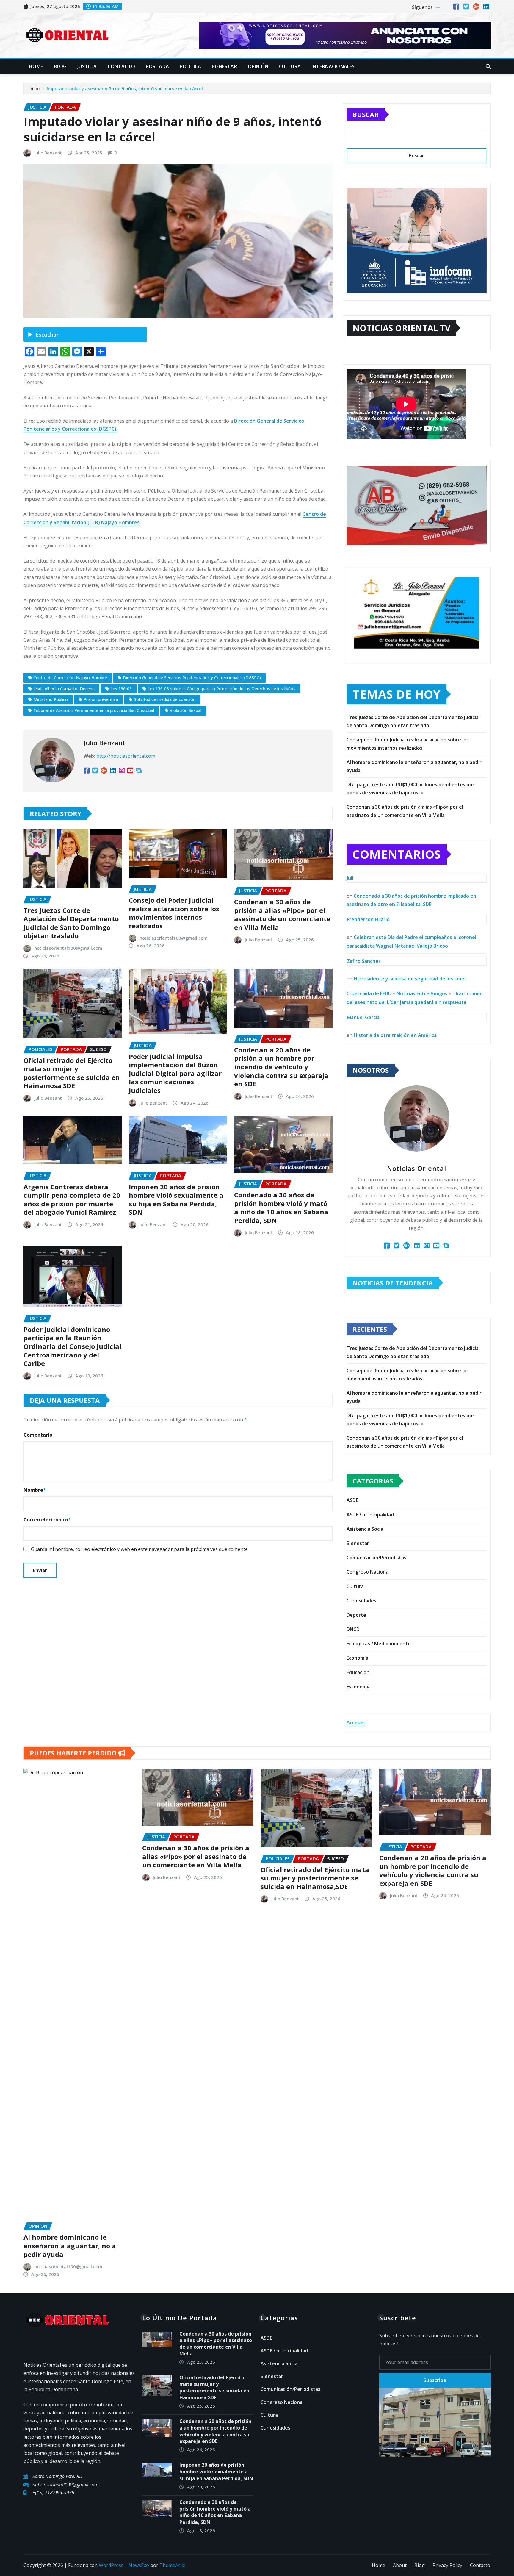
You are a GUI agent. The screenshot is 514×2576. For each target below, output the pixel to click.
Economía (357, 1658)
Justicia (87, 66)
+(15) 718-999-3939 (53, 2493)
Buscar (366, 114)
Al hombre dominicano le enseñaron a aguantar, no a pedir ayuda (70, 2245)
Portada (157, 66)
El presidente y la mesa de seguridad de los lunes (410, 979)
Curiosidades (361, 1601)
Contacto (121, 66)
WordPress (111, 2565)
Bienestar (224, 66)
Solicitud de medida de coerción (165, 699)
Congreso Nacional (368, 1572)
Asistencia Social (366, 1529)
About (400, 2565)
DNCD (353, 1629)
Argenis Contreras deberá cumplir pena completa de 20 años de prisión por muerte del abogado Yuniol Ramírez (72, 1199)
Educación (358, 1672)
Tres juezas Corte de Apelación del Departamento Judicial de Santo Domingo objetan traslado (71, 923)
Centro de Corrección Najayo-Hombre (70, 678)
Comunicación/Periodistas (376, 1558)
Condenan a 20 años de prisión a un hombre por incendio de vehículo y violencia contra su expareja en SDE (281, 1067)
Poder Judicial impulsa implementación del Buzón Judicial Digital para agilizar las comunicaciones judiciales (175, 1073)
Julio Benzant (48, 153)
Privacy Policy (447, 2565)
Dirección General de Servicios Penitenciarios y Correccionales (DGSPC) (192, 678)
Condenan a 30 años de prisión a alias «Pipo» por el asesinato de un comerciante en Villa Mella (282, 914)
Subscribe (435, 2380)
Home (36, 66)
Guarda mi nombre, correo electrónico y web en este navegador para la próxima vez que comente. (140, 1549)
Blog (60, 66)
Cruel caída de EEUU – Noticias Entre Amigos (397, 993)
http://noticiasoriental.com (126, 756)
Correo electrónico (47, 1520)
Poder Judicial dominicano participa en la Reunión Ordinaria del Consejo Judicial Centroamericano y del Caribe (72, 1346)
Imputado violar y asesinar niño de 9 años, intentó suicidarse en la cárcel (125, 88)
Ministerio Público (51, 699)
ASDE (352, 1500)
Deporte (356, 1615)
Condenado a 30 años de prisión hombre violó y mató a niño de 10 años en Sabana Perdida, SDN (281, 1207)
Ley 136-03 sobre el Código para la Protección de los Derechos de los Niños (221, 689)
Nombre (35, 1490)
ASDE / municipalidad (370, 1515)
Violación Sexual (186, 710)
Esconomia (359, 1687)
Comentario (38, 1435)
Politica (190, 66)
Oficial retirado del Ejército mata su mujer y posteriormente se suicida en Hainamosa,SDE (72, 1073)
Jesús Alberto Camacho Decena (64, 689)
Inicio (34, 88)
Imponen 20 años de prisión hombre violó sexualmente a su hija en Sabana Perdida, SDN (176, 1199)
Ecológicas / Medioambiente (379, 1644)
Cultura (290, 66)
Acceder (356, 1722)
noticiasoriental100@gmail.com (68, 948)
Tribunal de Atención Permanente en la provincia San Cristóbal (94, 710)
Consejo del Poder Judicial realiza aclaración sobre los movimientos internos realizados (174, 913)
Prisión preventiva (101, 699)
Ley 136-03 (121, 689)
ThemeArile (172, 2565)
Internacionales (333, 66)
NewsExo (139, 2565)
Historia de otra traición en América (395, 1035)
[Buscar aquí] (488, 66)
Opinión (258, 66)
